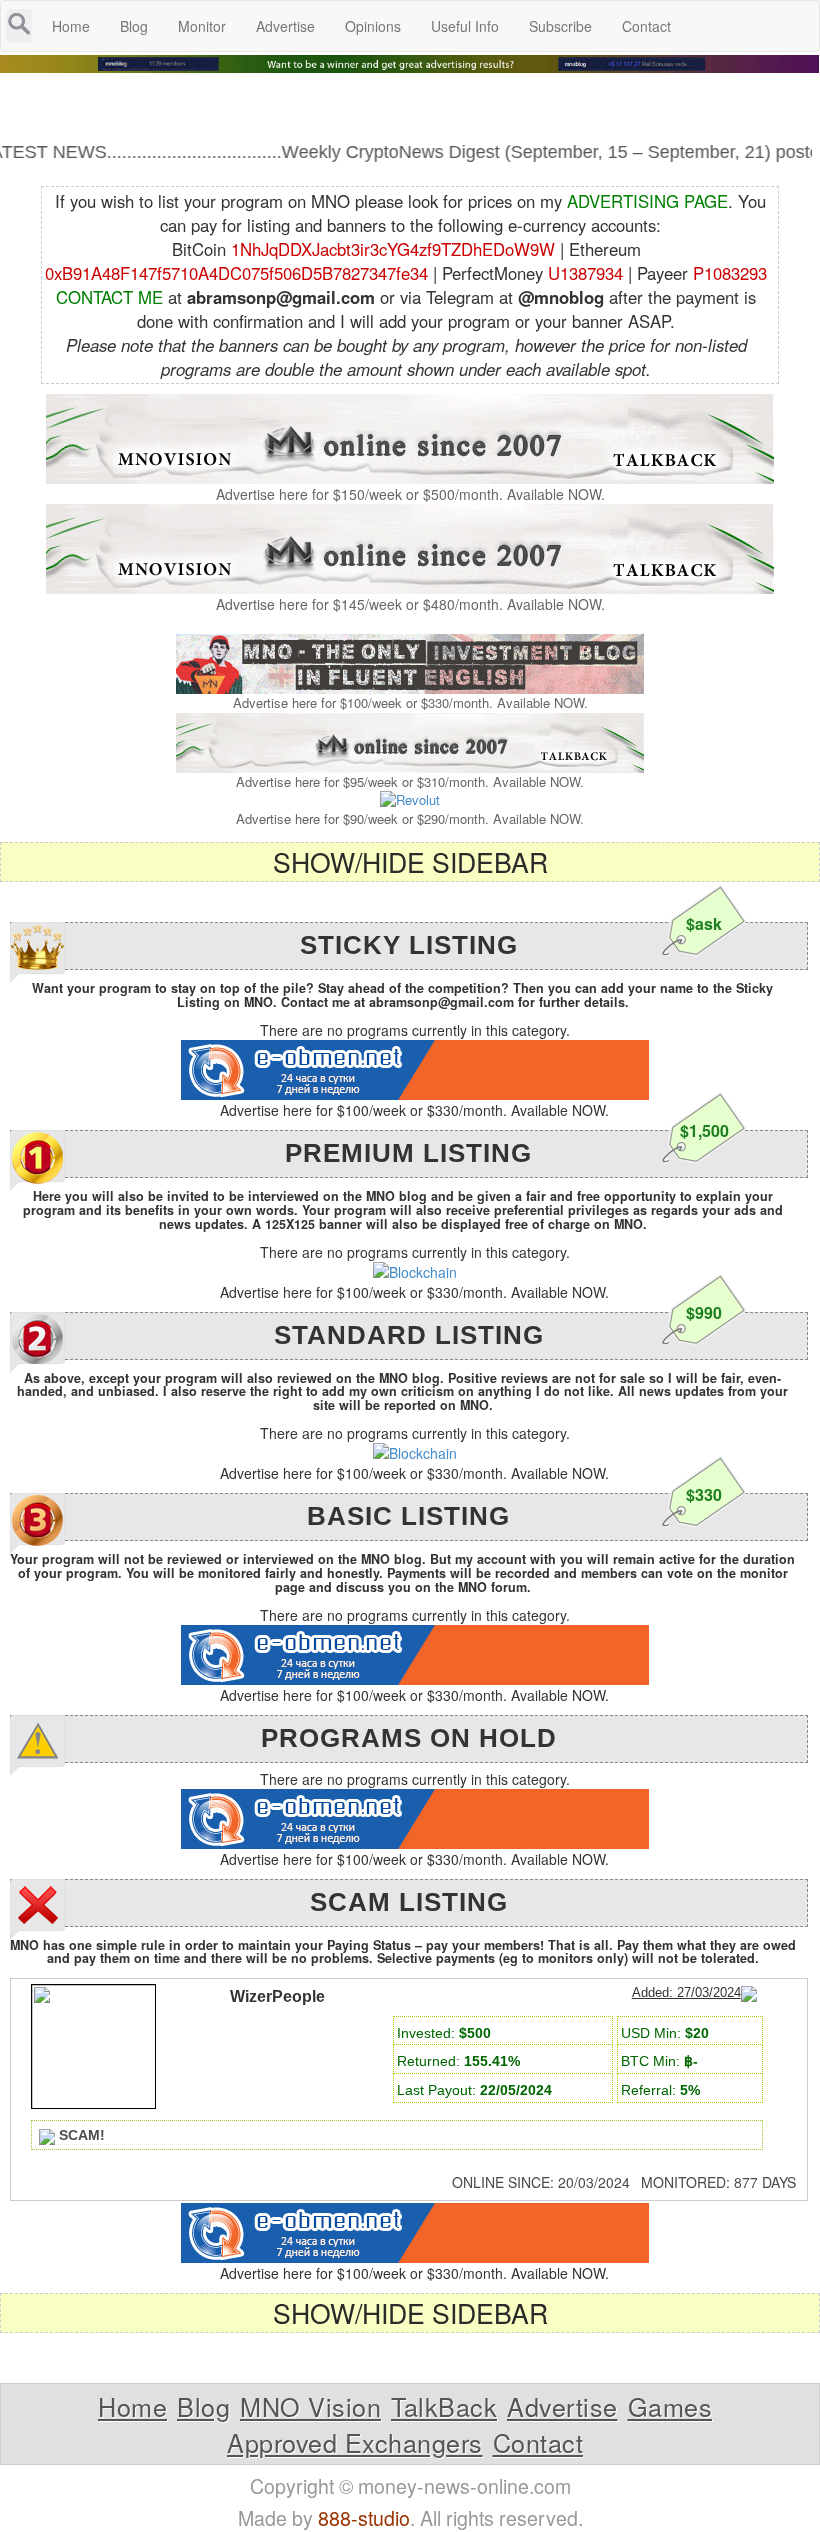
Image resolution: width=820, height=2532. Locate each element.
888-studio (364, 2517)
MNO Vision (310, 2406)
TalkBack (444, 2406)
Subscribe (560, 26)
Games (670, 2406)
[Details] (128, 2190)
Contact (538, 2442)
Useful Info (465, 26)
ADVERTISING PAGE (647, 201)
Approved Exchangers (355, 2442)
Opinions (373, 26)
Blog (203, 2406)
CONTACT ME (109, 297)
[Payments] (46, 2190)
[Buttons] (169, 2190)
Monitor (202, 26)
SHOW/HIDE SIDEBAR (410, 861)
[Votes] (87, 2190)
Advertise (562, 2406)
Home (132, 2406)
